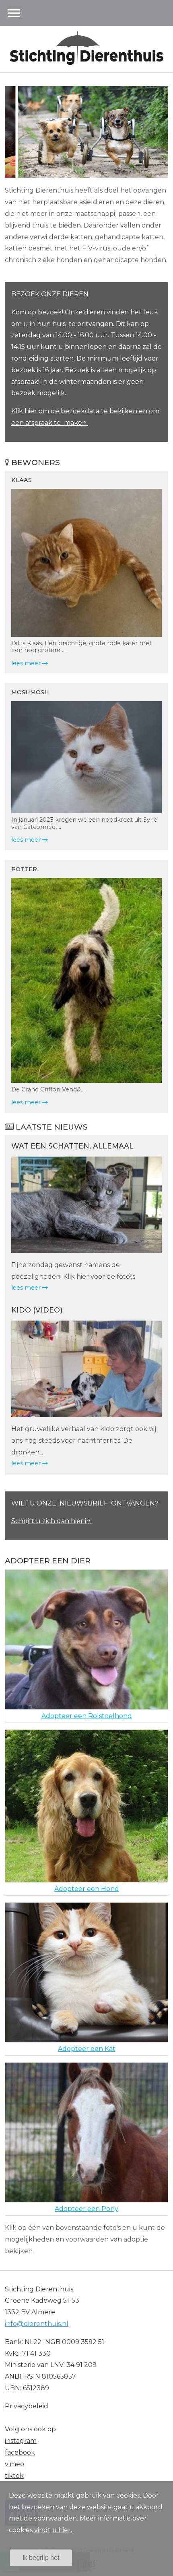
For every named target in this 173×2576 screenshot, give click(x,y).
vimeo (14, 2464)
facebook (20, 2452)
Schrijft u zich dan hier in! (51, 1521)
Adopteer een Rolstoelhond (87, 1716)
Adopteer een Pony (86, 2209)
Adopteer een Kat (87, 2049)
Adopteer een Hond (87, 1889)
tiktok (14, 2476)
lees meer (27, 1288)
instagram (21, 2441)
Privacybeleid (27, 2406)
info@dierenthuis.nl (37, 2324)
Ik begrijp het (41, 2558)
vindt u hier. (53, 2530)
